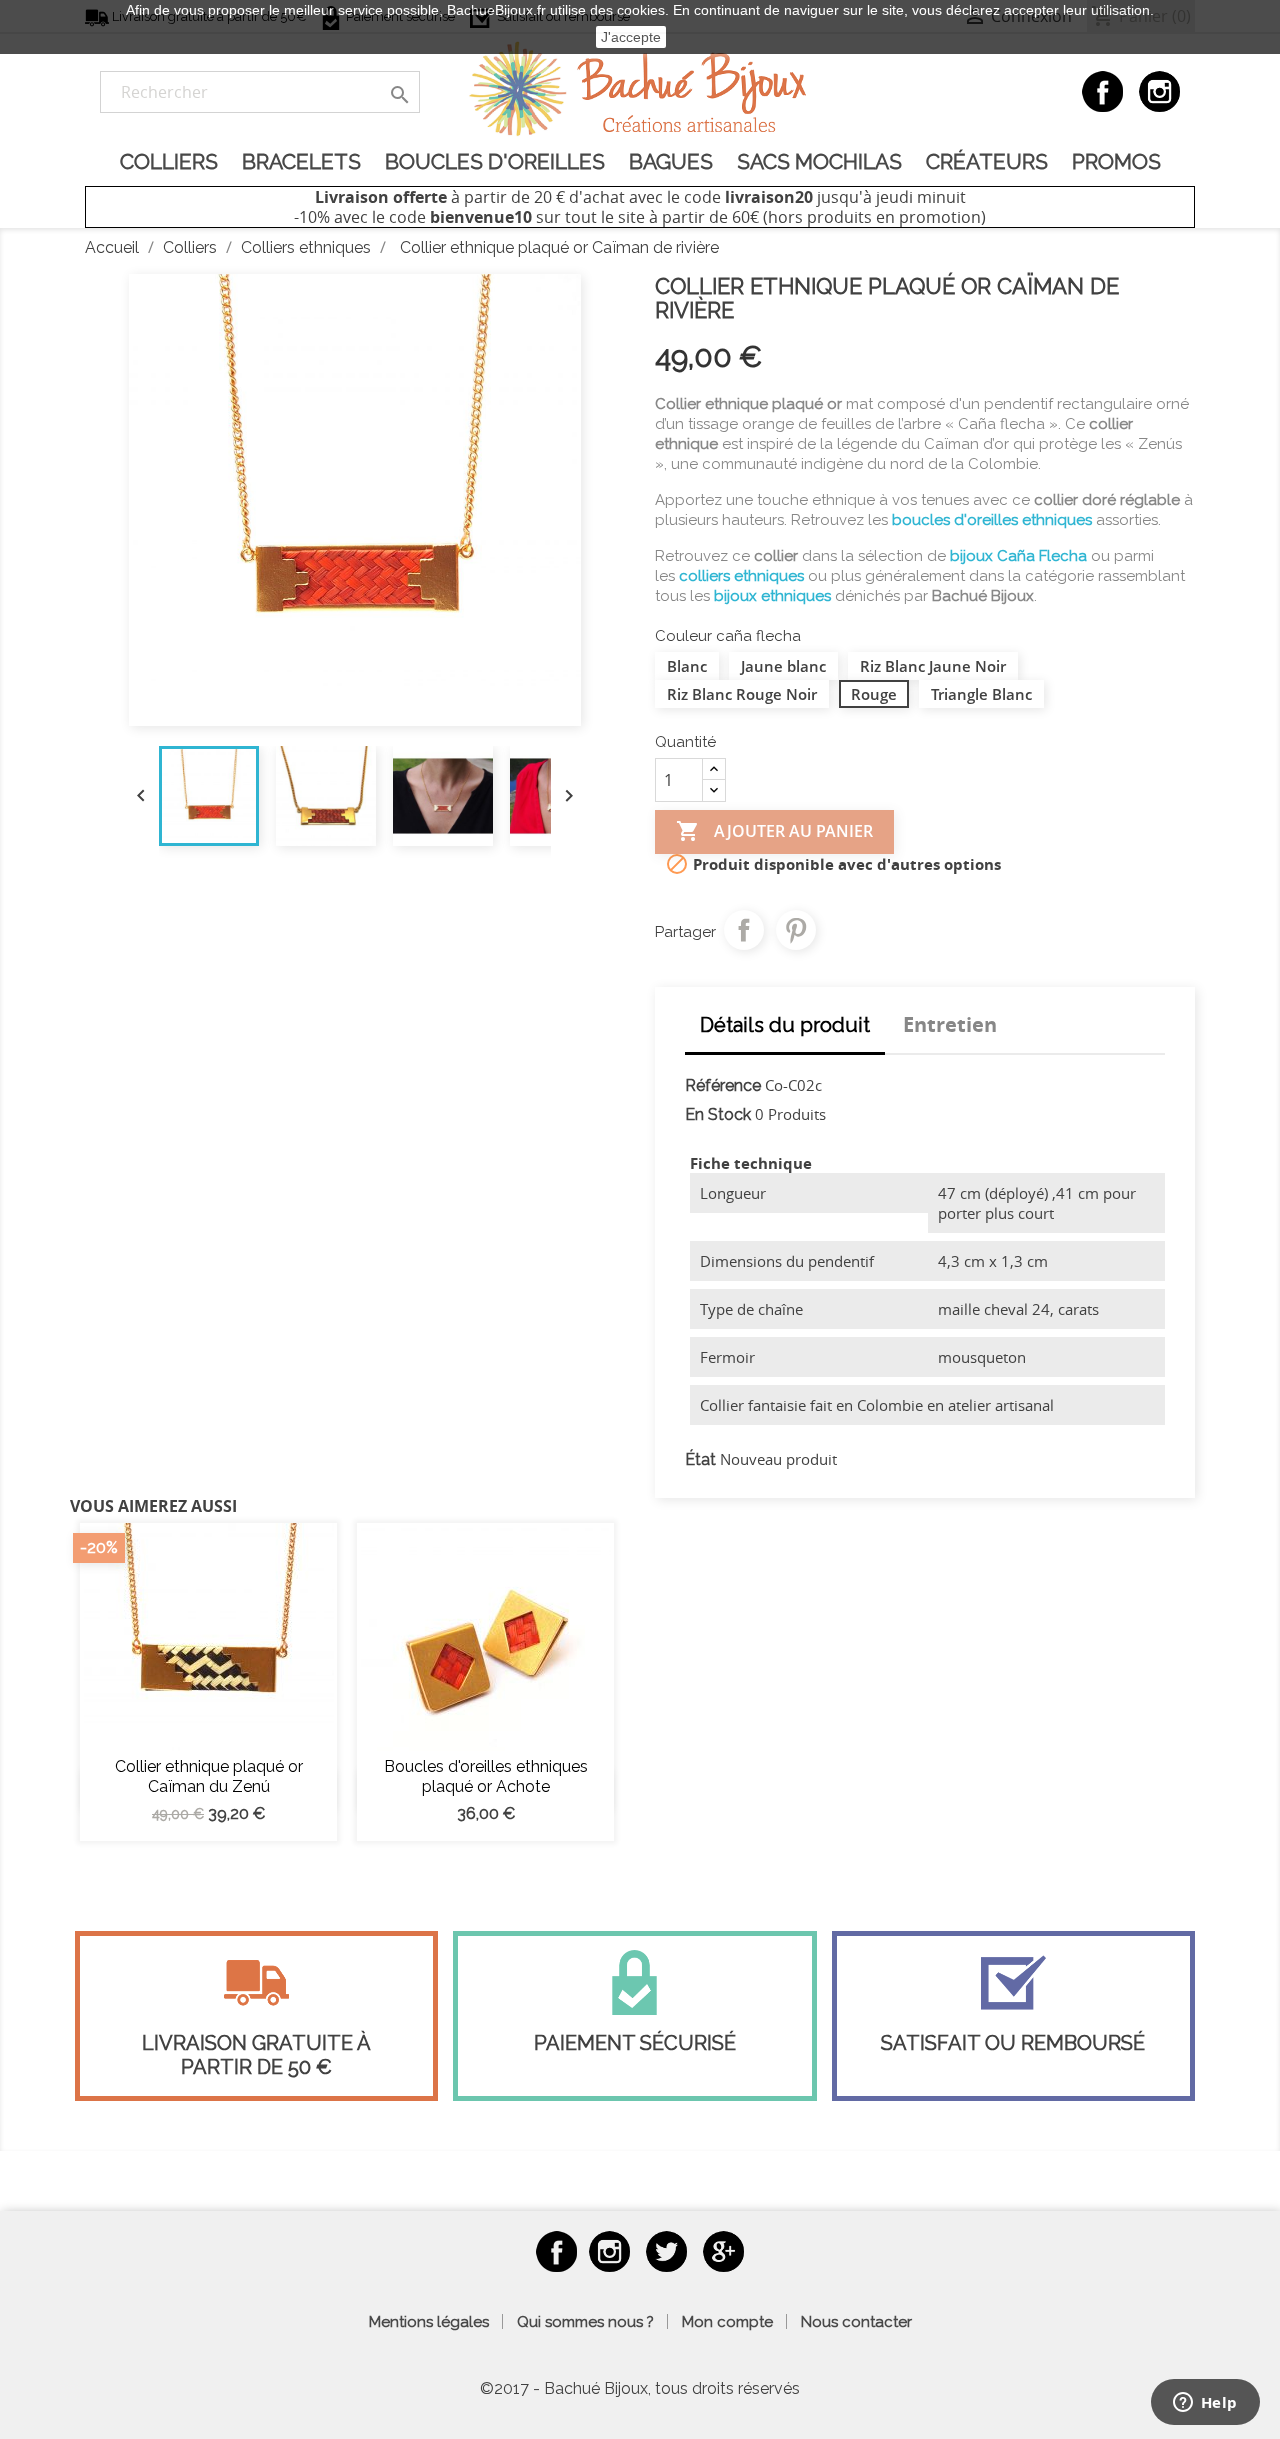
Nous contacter (856, 2322)
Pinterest (796, 930)
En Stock (718, 1114)
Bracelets (301, 161)
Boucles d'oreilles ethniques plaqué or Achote (486, 1776)
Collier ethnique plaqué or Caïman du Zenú (209, 1776)
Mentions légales (429, 2322)
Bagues (671, 161)
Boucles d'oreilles (495, 161)
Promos (1116, 161)
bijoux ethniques (772, 596)
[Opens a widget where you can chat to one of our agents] (1205, 2404)
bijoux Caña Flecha (1018, 556)
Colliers (169, 161)
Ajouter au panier (774, 831)
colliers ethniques (741, 576)
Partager (744, 930)
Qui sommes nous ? (585, 2322)
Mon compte (727, 2322)
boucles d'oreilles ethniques (992, 520)
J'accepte (631, 37)
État (700, 1459)
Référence (723, 1085)
